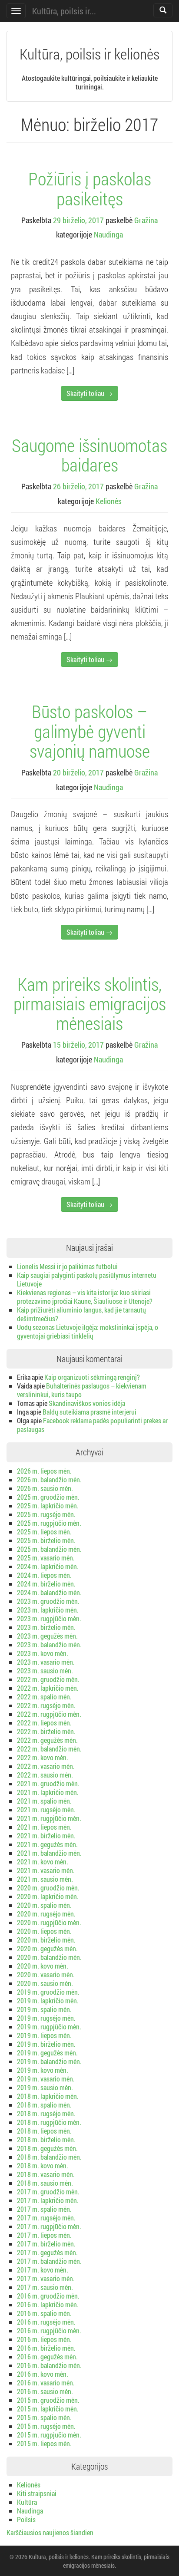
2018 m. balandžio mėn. (49, 2157)
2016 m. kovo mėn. (43, 2374)
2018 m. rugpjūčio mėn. (49, 2122)
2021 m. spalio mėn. (44, 1801)
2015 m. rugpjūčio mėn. (49, 2435)
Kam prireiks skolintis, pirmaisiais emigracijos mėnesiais (90, 1003)
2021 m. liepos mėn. (44, 1827)
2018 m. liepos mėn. (44, 2131)
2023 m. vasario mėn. (46, 1662)
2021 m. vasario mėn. (46, 1870)
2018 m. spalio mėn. (44, 2105)
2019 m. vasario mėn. (46, 2079)
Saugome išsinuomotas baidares (89, 455)
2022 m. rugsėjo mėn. (46, 1705)
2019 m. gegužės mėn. (47, 2053)
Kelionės (109, 501)
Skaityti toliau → (89, 393)
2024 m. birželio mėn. (46, 1584)
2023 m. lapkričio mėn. (48, 1610)
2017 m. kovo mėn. (43, 2270)
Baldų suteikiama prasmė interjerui (89, 1412)
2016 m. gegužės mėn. (47, 2357)
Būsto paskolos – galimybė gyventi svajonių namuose (90, 731)
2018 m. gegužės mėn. (47, 2148)
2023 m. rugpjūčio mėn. (49, 1618)
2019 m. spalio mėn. (44, 2009)
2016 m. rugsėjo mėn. (46, 2322)
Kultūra (27, 2502)
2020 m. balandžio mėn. (49, 1957)
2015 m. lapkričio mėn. (48, 2409)
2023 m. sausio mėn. (45, 1671)
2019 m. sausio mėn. (45, 2087)
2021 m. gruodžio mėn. (48, 1783)
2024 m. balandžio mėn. (49, 1592)
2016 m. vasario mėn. (46, 2383)
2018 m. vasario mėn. (46, 2174)
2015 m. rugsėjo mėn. (46, 2426)
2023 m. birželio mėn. (46, 1627)
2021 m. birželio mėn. (46, 1836)
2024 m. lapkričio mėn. (48, 1566)
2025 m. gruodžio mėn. (48, 1497)
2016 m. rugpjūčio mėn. (49, 2330)
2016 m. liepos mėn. (44, 2339)
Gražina (146, 220)
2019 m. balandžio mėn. (49, 2061)
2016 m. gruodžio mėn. (48, 2296)
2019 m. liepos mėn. (44, 2035)
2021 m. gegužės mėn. (47, 1844)
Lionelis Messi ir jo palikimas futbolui (67, 1266)
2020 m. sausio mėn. (45, 1983)
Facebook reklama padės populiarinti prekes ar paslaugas (92, 1425)
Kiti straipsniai (37, 2493)
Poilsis (26, 2519)
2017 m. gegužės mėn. (47, 2252)
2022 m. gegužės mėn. (47, 1740)
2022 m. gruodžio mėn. (48, 1679)
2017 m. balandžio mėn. (49, 2261)
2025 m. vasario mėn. (46, 1558)
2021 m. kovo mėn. (43, 1862)
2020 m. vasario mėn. (46, 1974)
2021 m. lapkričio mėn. (48, 1792)
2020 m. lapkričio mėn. (48, 1896)
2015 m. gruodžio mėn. (48, 2400)
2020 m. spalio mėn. (44, 1905)
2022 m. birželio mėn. (46, 1731)
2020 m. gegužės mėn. (47, 1948)
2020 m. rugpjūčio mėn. (49, 1922)
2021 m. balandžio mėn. (49, 1853)
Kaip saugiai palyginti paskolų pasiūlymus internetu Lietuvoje (87, 1279)
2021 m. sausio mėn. (45, 1879)
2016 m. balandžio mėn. (49, 2365)
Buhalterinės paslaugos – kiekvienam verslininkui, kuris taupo (82, 1390)
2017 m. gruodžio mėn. (48, 2192)
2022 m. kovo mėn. (43, 1757)
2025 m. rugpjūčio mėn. (49, 1523)
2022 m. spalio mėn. (44, 1697)
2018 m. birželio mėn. (46, 2139)
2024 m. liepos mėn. (44, 1575)
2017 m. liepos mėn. (44, 2235)
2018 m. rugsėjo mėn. (46, 2113)
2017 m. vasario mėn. (46, 2278)
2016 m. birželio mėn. (46, 2348)
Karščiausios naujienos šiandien (50, 2532)
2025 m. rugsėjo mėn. (46, 1514)
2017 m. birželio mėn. (46, 2244)
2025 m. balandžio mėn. (49, 1549)
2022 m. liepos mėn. (44, 1723)
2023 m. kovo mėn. (43, 1653)
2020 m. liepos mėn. (44, 1931)
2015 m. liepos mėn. (44, 2443)
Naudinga (108, 234)
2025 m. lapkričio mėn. (48, 1506)
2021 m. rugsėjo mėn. (46, 1809)
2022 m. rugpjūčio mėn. (49, 1714)
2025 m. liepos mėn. (44, 1532)
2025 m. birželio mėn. (46, 1540)
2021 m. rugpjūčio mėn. (49, 1818)
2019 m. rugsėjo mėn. (46, 2018)
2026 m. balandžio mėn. (49, 1479)
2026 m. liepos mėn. (44, 1471)
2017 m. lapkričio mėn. (48, 2200)
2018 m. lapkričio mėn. (48, 2096)
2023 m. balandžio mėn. (49, 1644)
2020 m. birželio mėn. (46, 1940)
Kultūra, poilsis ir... (64, 11)
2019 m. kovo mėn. (43, 2070)
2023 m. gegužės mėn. (47, 1636)
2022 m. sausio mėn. (45, 1775)
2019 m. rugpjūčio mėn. (49, 2027)
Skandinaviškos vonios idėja (87, 1403)
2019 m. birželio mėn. (46, 2044)
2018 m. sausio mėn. (45, 2183)
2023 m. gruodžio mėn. (48, 1601)
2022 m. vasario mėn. (46, 1766)
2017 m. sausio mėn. (45, 2287)
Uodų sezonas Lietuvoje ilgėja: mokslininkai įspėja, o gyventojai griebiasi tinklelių (88, 1331)
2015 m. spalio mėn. (44, 2417)
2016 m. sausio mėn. (45, 2391)
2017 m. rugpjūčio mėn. (49, 2226)
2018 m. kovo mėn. (43, 2165)
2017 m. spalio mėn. (44, 2209)
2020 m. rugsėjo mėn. (46, 1914)
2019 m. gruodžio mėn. (48, 1992)
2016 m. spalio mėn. (44, 2313)
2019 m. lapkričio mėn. (48, 2000)
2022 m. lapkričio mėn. (48, 1688)
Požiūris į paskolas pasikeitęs (90, 188)
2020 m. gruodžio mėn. (48, 1888)
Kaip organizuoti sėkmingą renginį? (92, 1377)
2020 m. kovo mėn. (43, 1966)
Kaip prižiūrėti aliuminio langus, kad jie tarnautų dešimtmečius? (81, 1314)
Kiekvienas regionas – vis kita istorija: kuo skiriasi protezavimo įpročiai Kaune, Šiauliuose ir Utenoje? (85, 1297)
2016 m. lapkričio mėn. (48, 2304)
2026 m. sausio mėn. (45, 1488)
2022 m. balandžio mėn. (49, 1749)
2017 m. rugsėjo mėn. (46, 2218)
